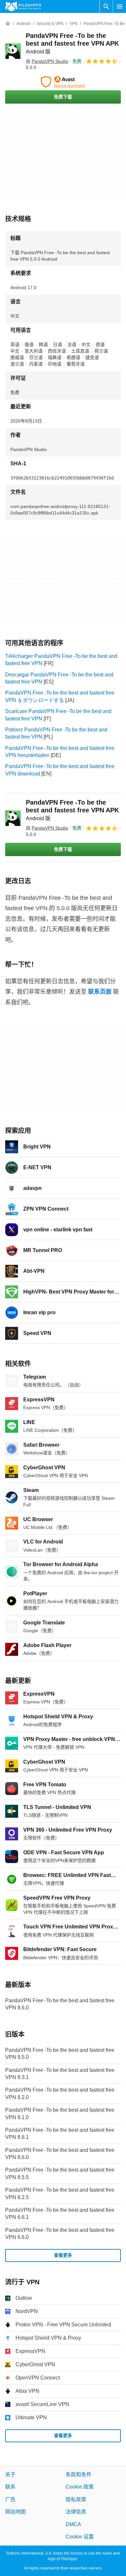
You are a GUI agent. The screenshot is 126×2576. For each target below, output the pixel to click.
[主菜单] (120, 6)
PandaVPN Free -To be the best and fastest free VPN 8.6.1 (60, 2134)
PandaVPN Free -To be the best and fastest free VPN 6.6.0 (60, 2234)
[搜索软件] (106, 6)
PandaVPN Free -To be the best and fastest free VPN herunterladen (60, 752)
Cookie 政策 (80, 2487)
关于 (10, 2474)
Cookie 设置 (80, 2537)
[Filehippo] (23, 6)
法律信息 (76, 2512)
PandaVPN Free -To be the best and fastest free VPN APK (72, 43)
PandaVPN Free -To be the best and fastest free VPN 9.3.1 (60, 2074)
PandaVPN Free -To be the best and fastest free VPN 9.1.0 (60, 2113)
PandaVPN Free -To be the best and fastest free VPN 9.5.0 (60, 2054)
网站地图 (16, 2512)
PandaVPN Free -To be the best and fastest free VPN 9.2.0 (60, 2094)
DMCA (73, 2524)
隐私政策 (76, 2499)
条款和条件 (79, 2474)
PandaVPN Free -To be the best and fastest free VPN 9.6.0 (60, 2004)
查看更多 (63, 2255)
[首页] (8, 24)
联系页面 (100, 992)
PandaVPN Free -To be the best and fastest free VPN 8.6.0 (60, 2154)
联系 (10, 2487)
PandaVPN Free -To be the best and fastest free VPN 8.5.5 (60, 2174)
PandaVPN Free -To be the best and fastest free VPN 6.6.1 (60, 2214)
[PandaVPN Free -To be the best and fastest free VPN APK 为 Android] (13, 51)
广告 (10, 2499)
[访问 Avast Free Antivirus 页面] (63, 82)
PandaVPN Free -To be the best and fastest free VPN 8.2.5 (60, 2193)
